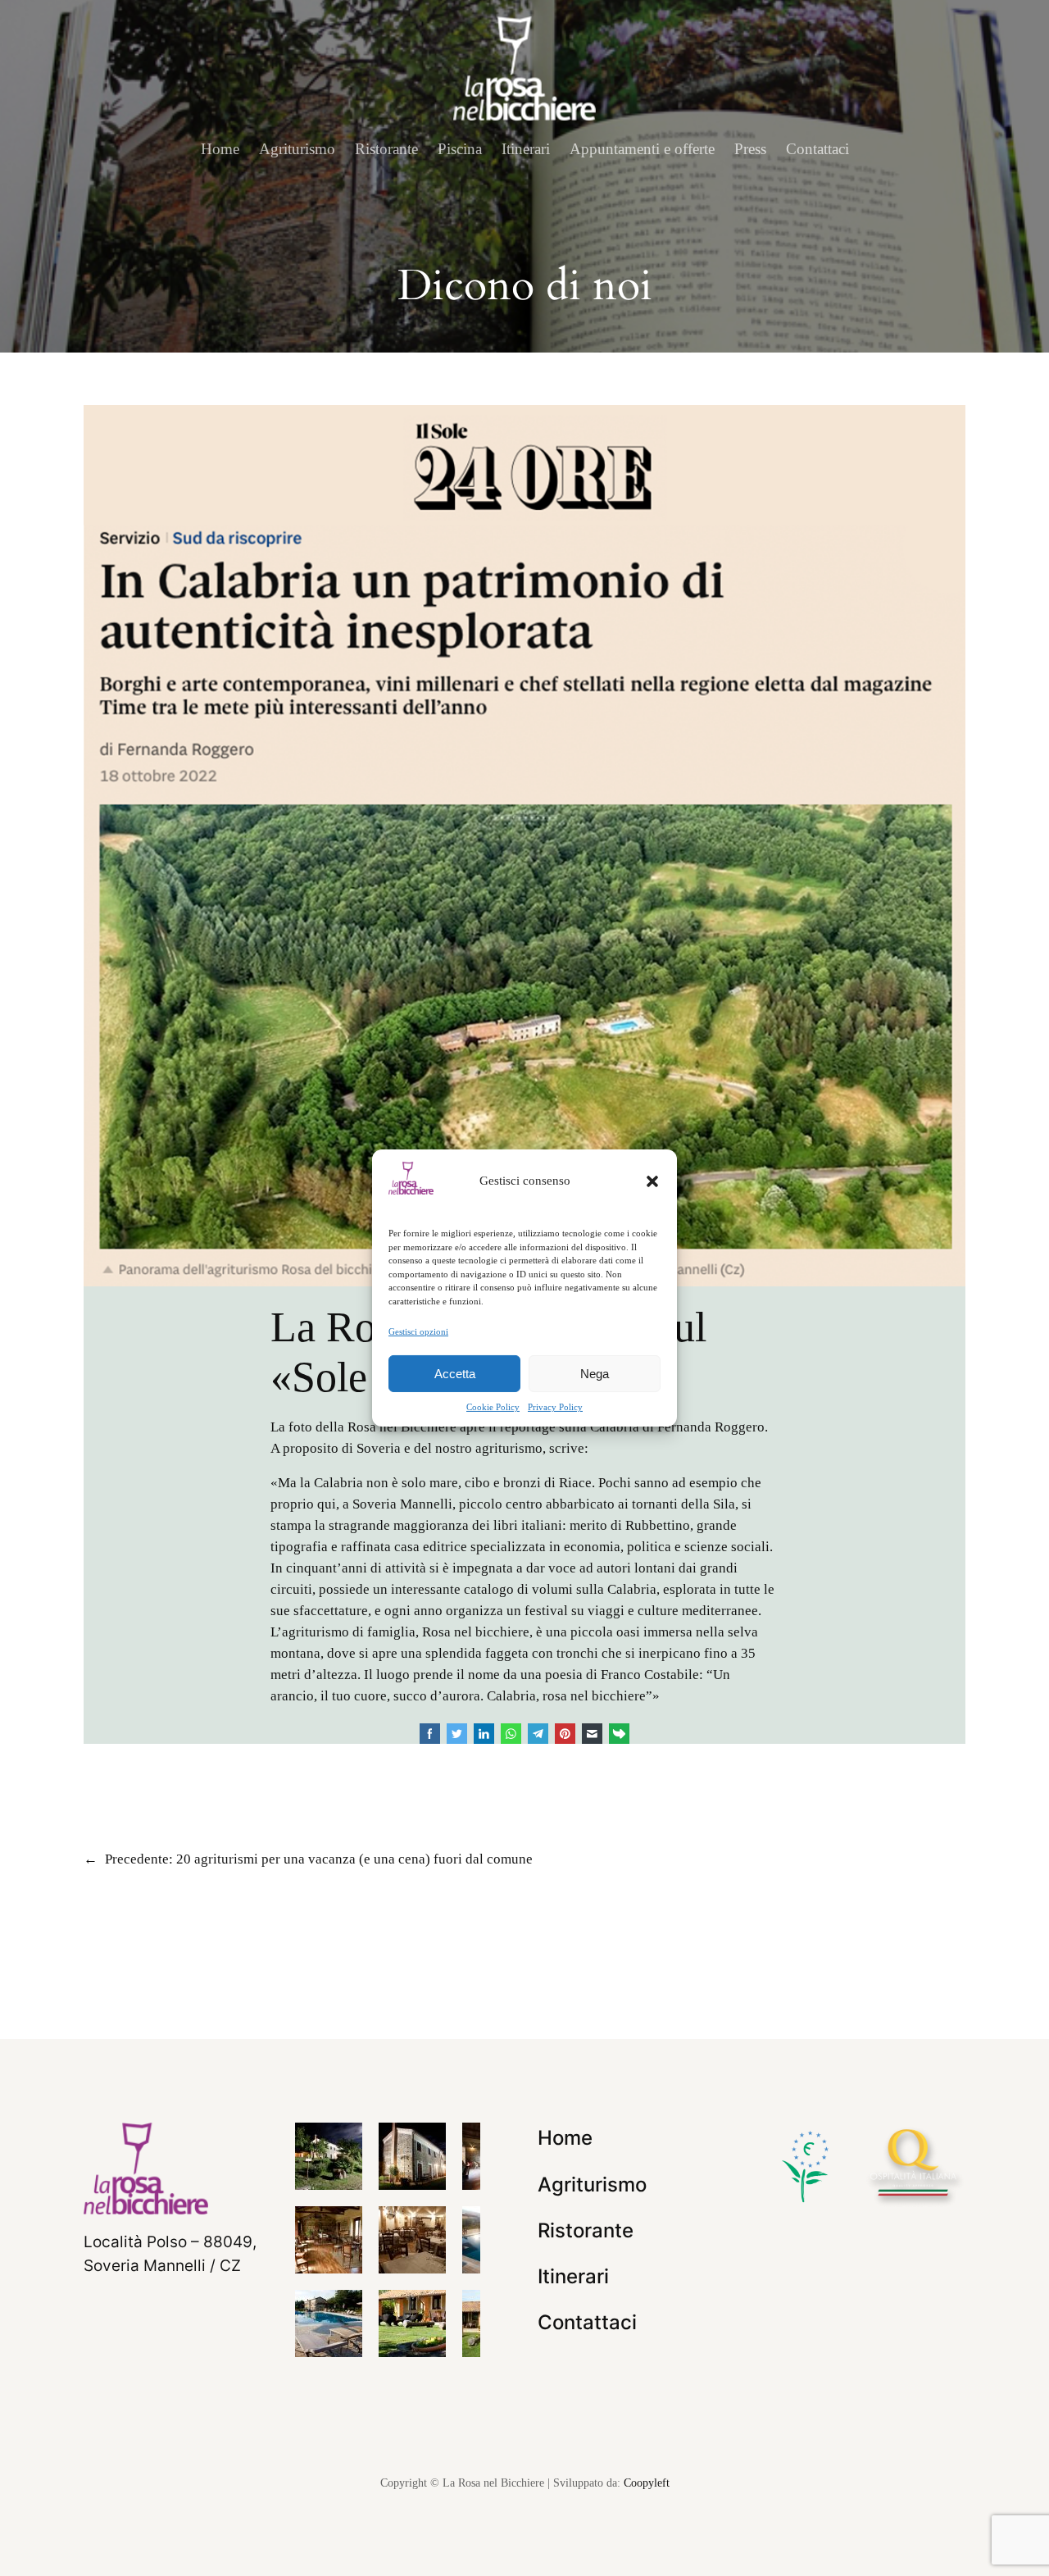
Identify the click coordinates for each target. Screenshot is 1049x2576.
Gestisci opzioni (418, 1331)
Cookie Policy (493, 1407)
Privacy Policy (555, 1407)
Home (220, 149)
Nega (595, 1374)
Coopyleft (647, 2483)
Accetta (455, 1374)
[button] (652, 1181)
